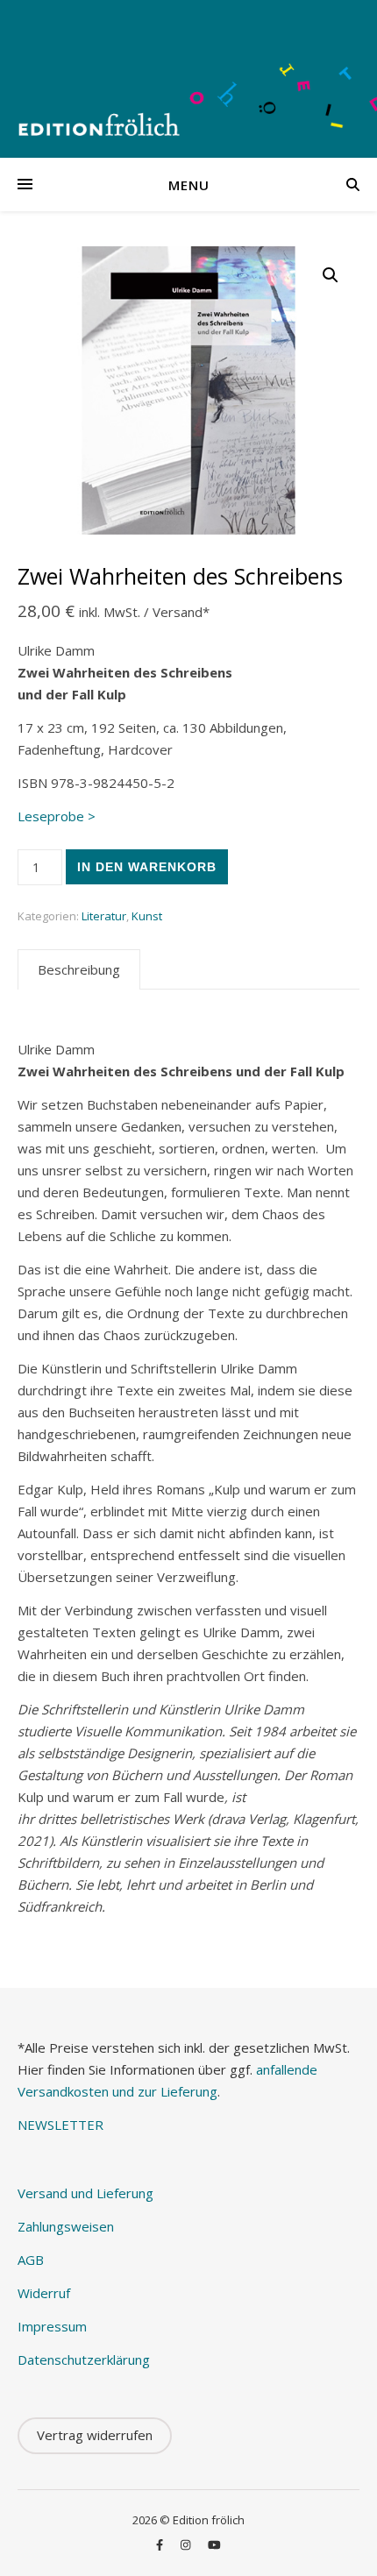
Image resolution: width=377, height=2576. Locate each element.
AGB (31, 2260)
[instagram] (187, 2545)
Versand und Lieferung (85, 2193)
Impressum (52, 2326)
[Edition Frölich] (188, 79)
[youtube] (214, 2545)
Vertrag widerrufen (95, 2435)
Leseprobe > (57, 816)
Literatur (104, 916)
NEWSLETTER (60, 2125)
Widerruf (44, 2293)
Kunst (147, 916)
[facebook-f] (161, 2545)
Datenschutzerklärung (84, 2360)
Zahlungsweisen (66, 2226)
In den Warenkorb (147, 867)
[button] (331, 275)
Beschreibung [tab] (79, 969)
